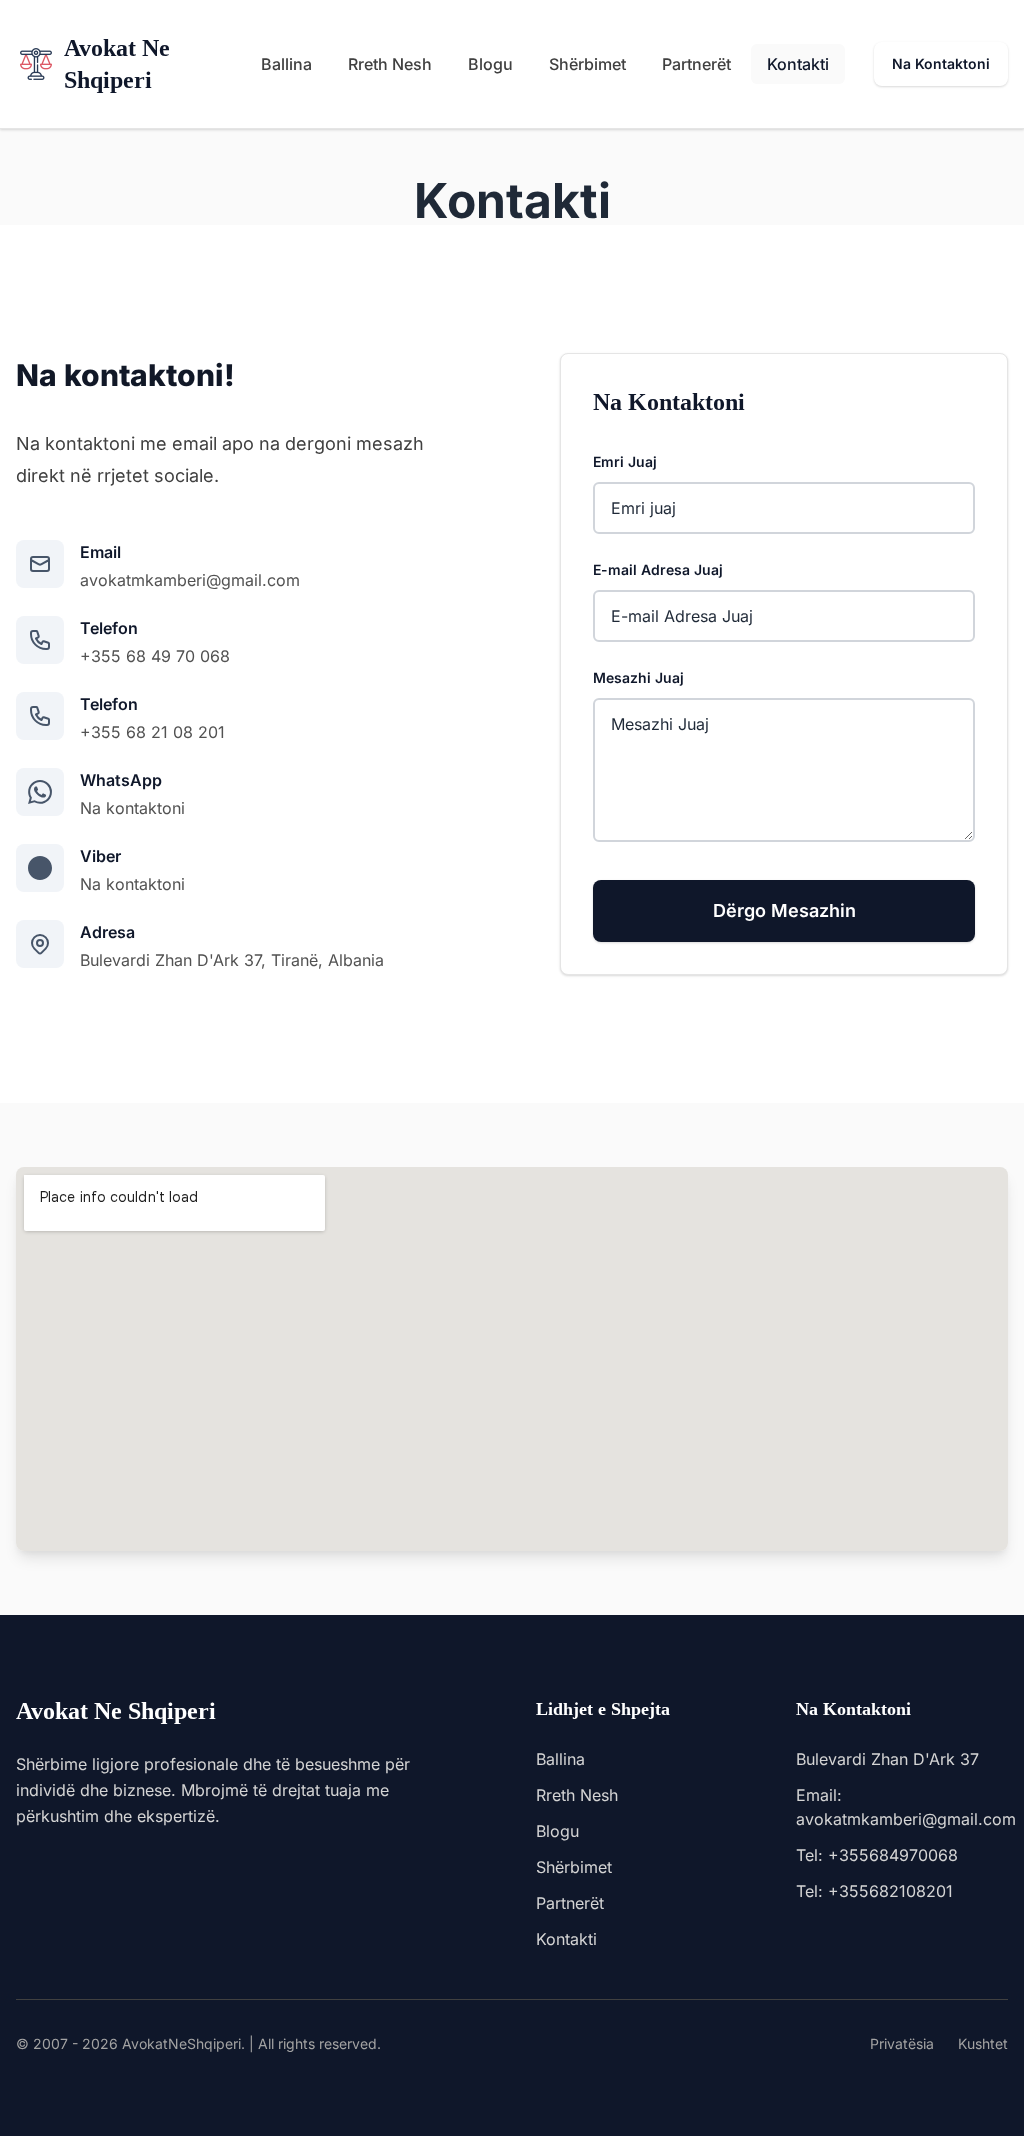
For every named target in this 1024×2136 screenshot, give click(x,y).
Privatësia (902, 2043)
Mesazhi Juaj (638, 677)
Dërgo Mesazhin (784, 910)
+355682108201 (890, 1891)
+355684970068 (893, 1855)
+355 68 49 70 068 (155, 656)
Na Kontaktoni (941, 63)
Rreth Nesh (390, 64)
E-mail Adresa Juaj (658, 569)
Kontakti (798, 64)
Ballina (286, 64)
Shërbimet (587, 64)
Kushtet (983, 2043)
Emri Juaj (625, 461)
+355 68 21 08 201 (152, 732)
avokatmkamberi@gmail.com (190, 580)
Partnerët (696, 64)
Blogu (490, 64)
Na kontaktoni (132, 808)
